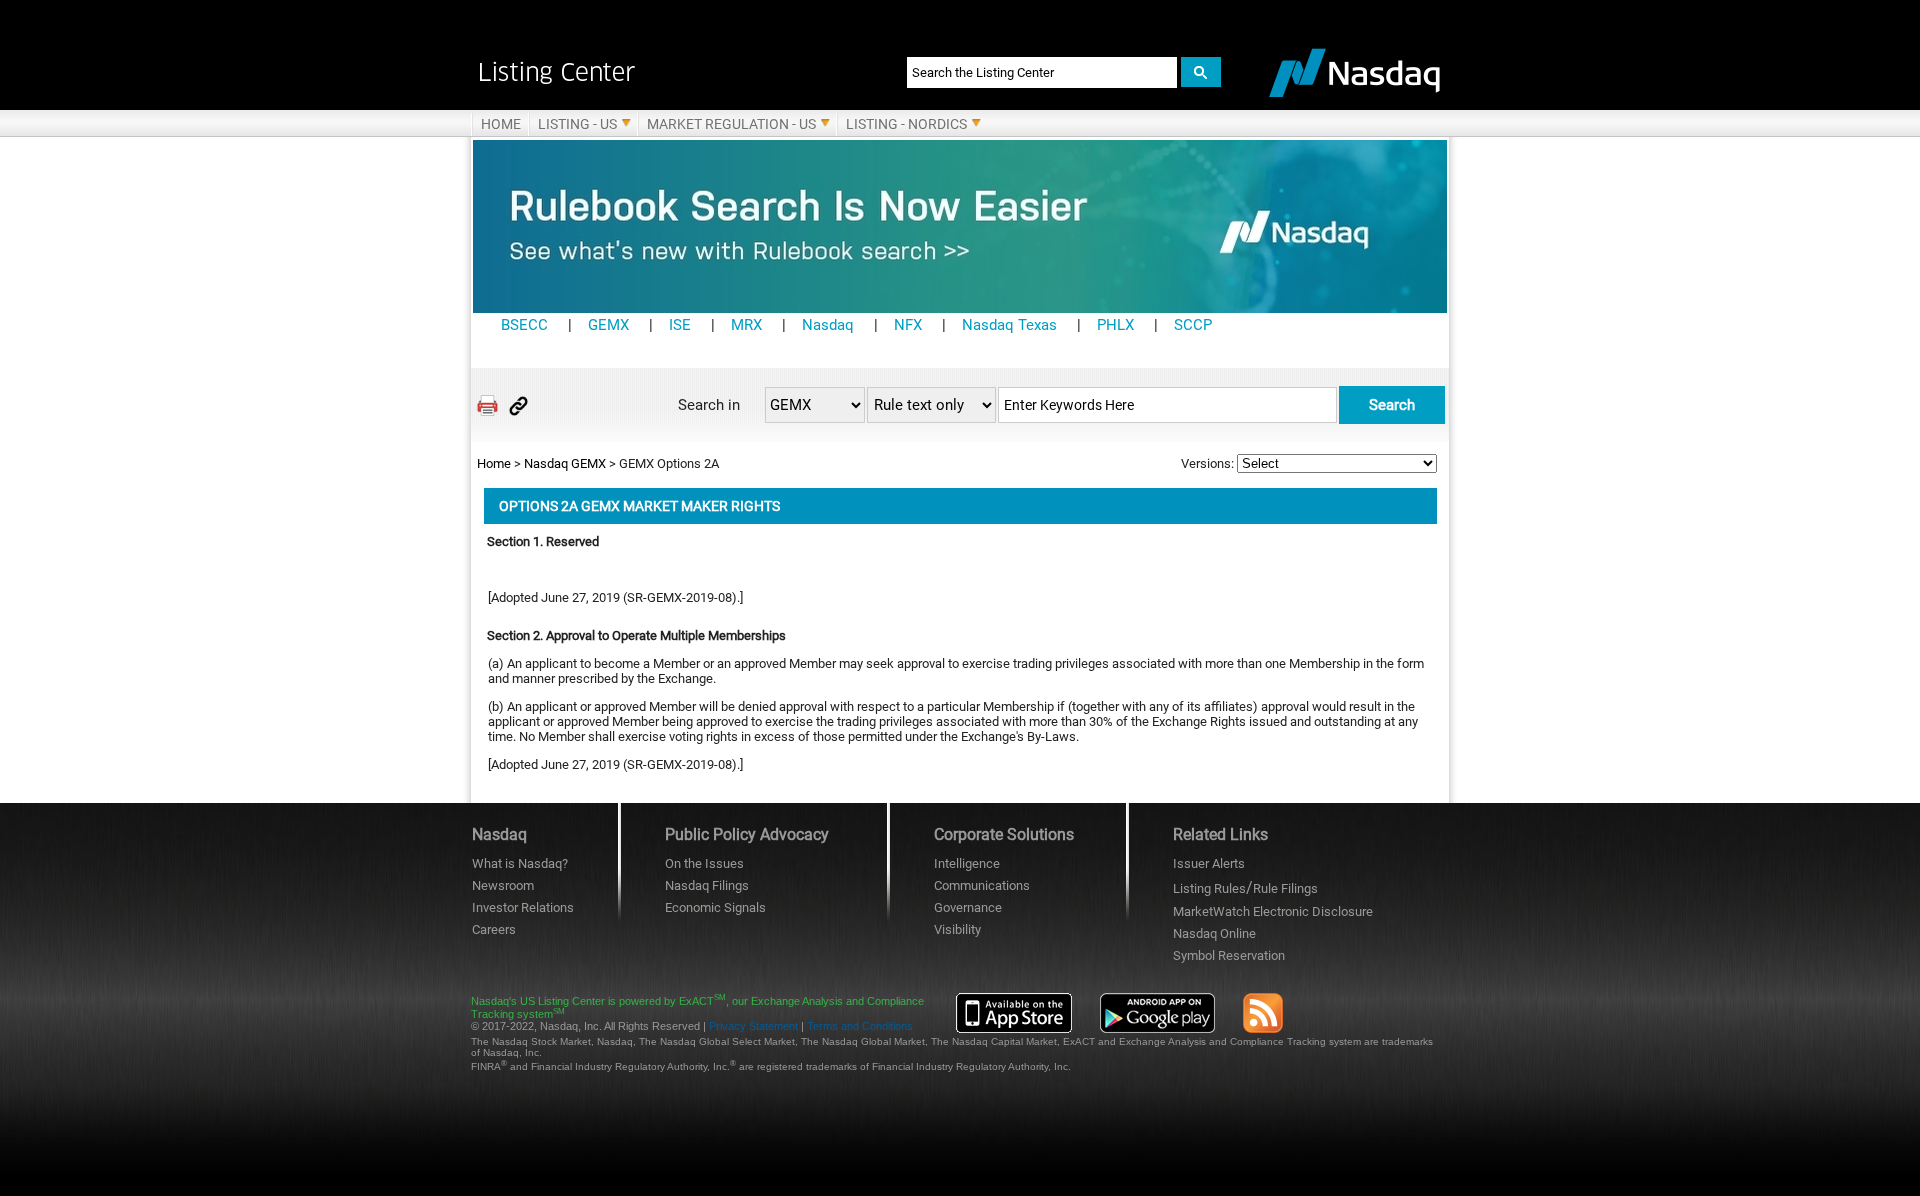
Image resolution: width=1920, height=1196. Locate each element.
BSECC (524, 325)
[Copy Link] (518, 405)
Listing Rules (1209, 888)
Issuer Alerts (1209, 863)
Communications (982, 885)
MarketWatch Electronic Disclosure (1273, 911)
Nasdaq (828, 325)
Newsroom (503, 885)
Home (494, 463)
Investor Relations (523, 907)
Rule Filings (1285, 888)
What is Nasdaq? (520, 863)
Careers (494, 929)
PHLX (1115, 325)
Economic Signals (715, 907)
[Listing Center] (668, 72)
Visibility (957, 929)
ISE (680, 325)
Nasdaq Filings (707, 885)
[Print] (487, 405)
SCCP (1193, 325)
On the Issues (704, 863)
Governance (968, 907)
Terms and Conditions (860, 1026)
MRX (746, 325)
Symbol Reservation (1229, 955)
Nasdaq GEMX (565, 463)
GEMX (608, 325)
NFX (908, 325)
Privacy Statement (753, 1026)
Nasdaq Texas (1009, 325)
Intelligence (967, 863)
